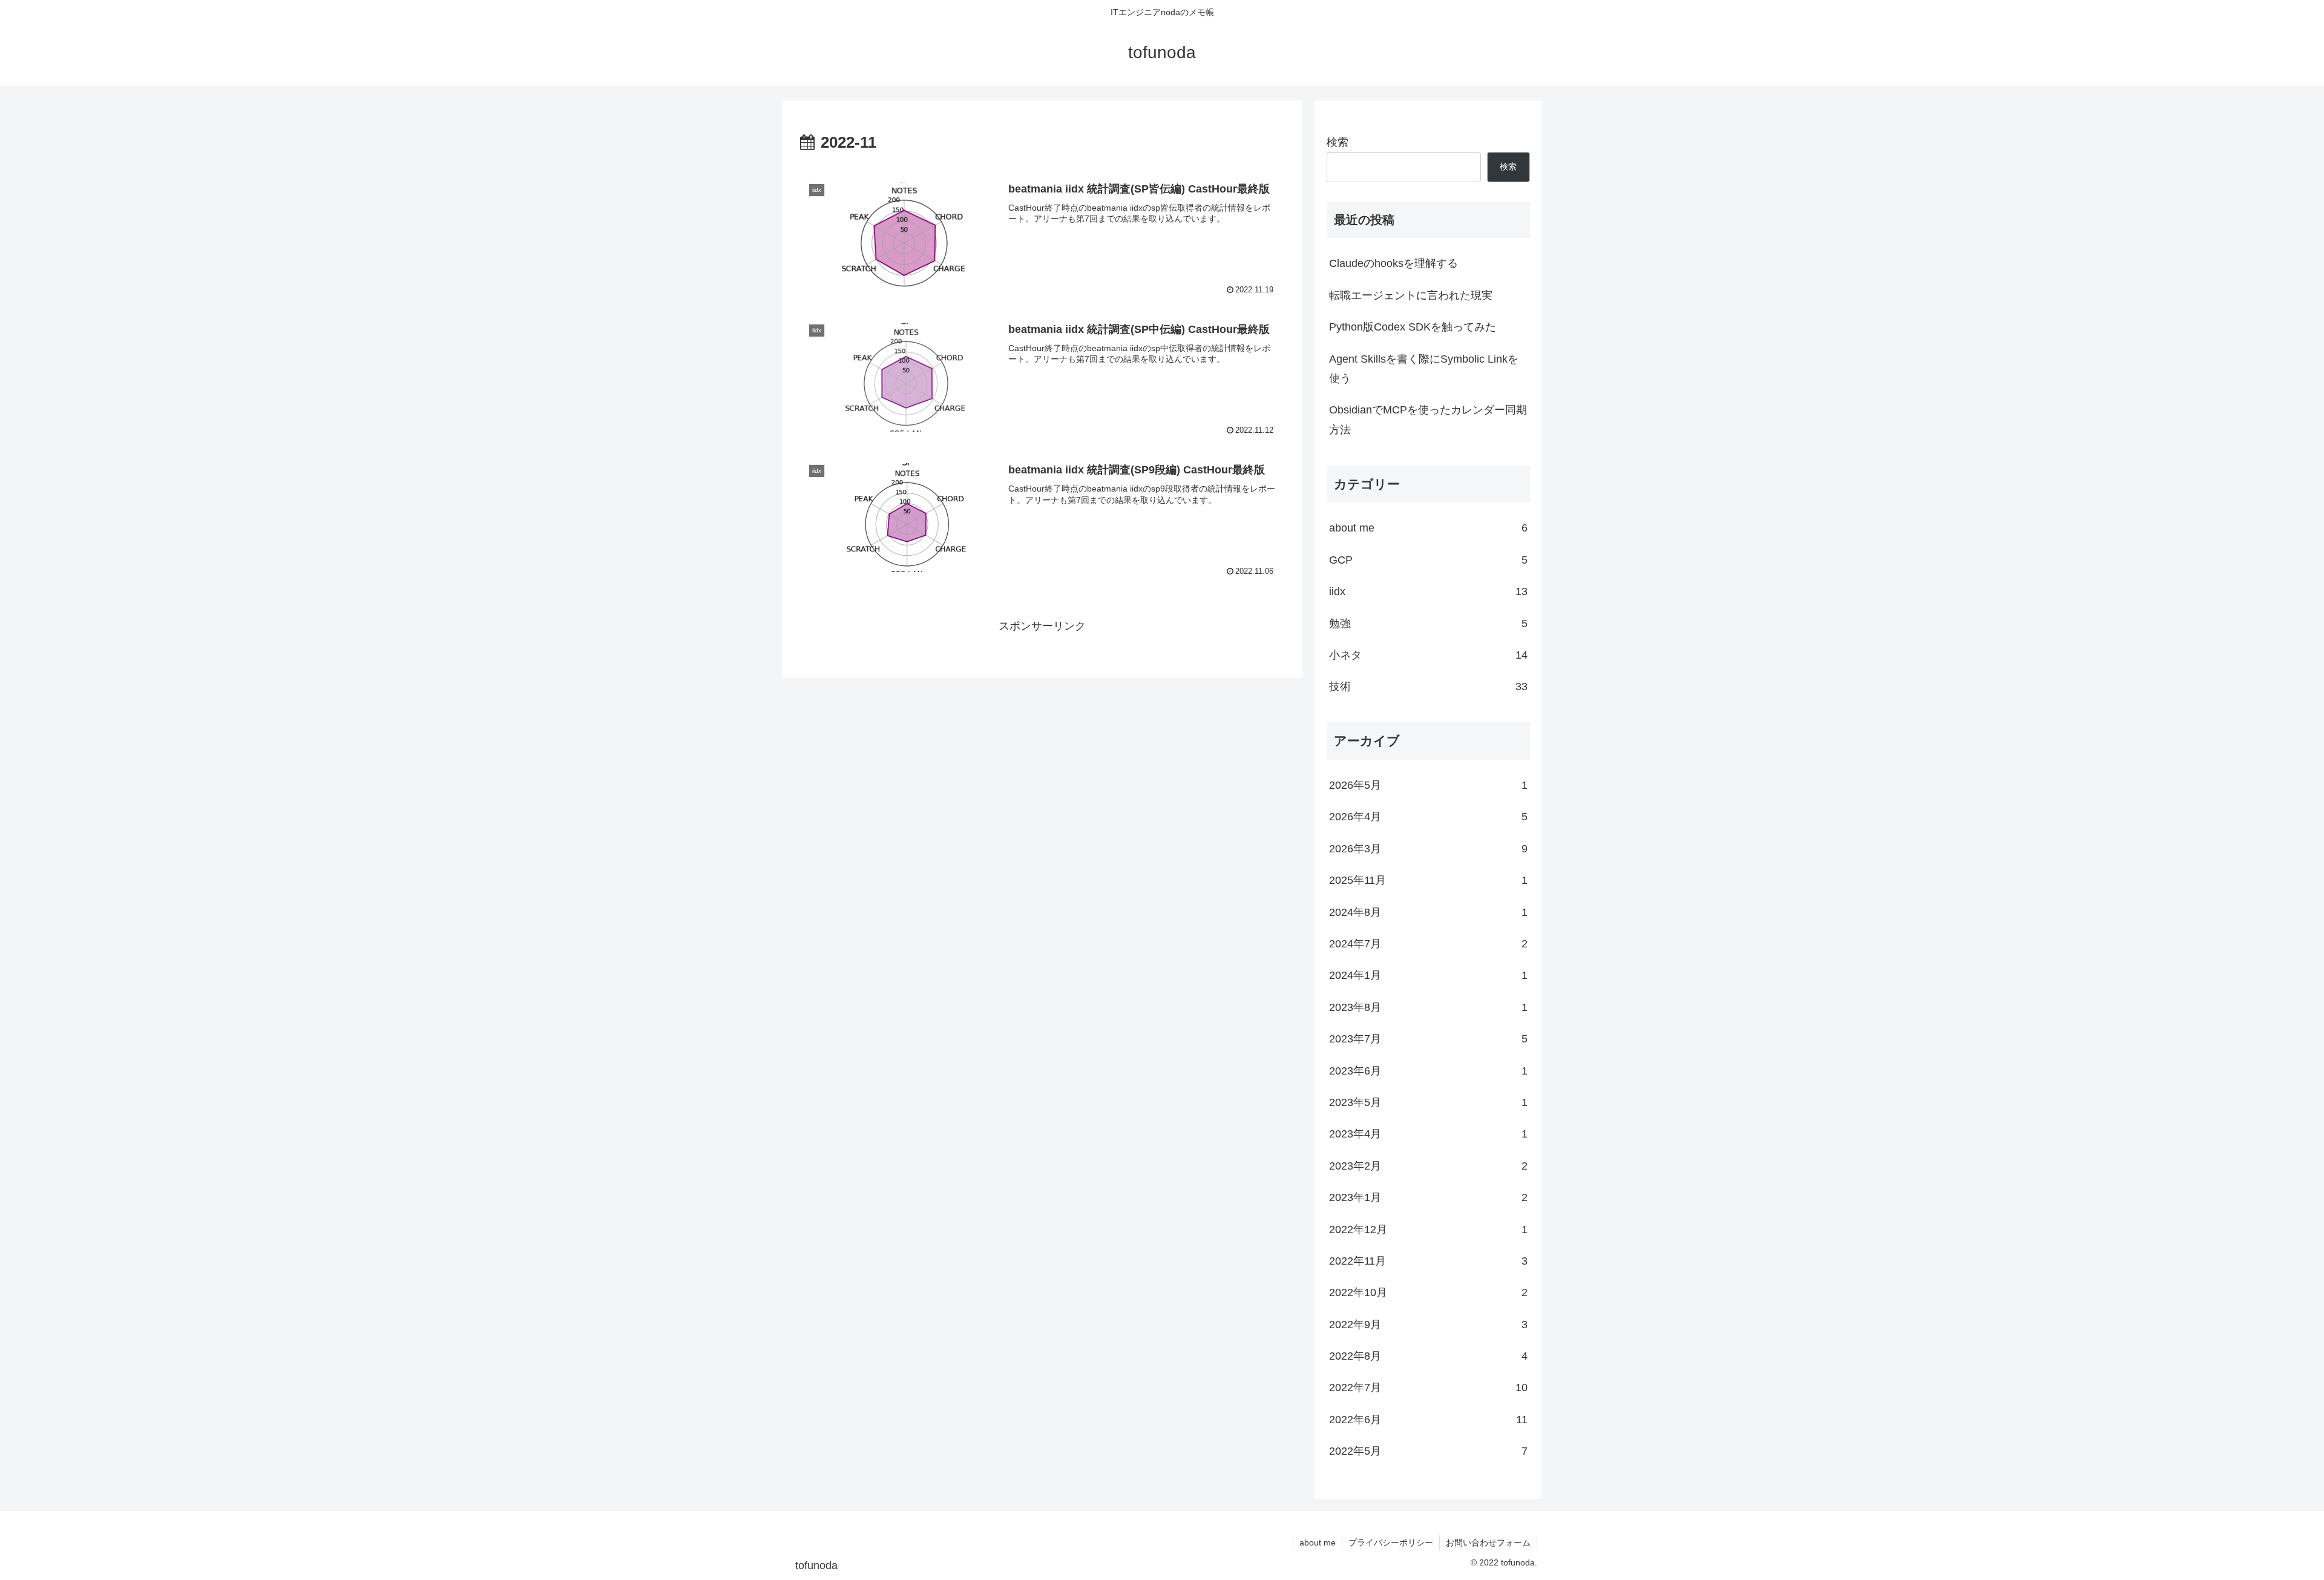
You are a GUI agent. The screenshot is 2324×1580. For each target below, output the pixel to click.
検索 (1338, 142)
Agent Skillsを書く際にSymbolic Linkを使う (1424, 369)
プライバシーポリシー (1391, 1542)
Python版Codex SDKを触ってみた (1413, 327)
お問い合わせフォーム (1488, 1542)
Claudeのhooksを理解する (1393, 263)
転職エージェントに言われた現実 (1411, 295)
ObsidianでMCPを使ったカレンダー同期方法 (1428, 420)
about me (1318, 1542)
